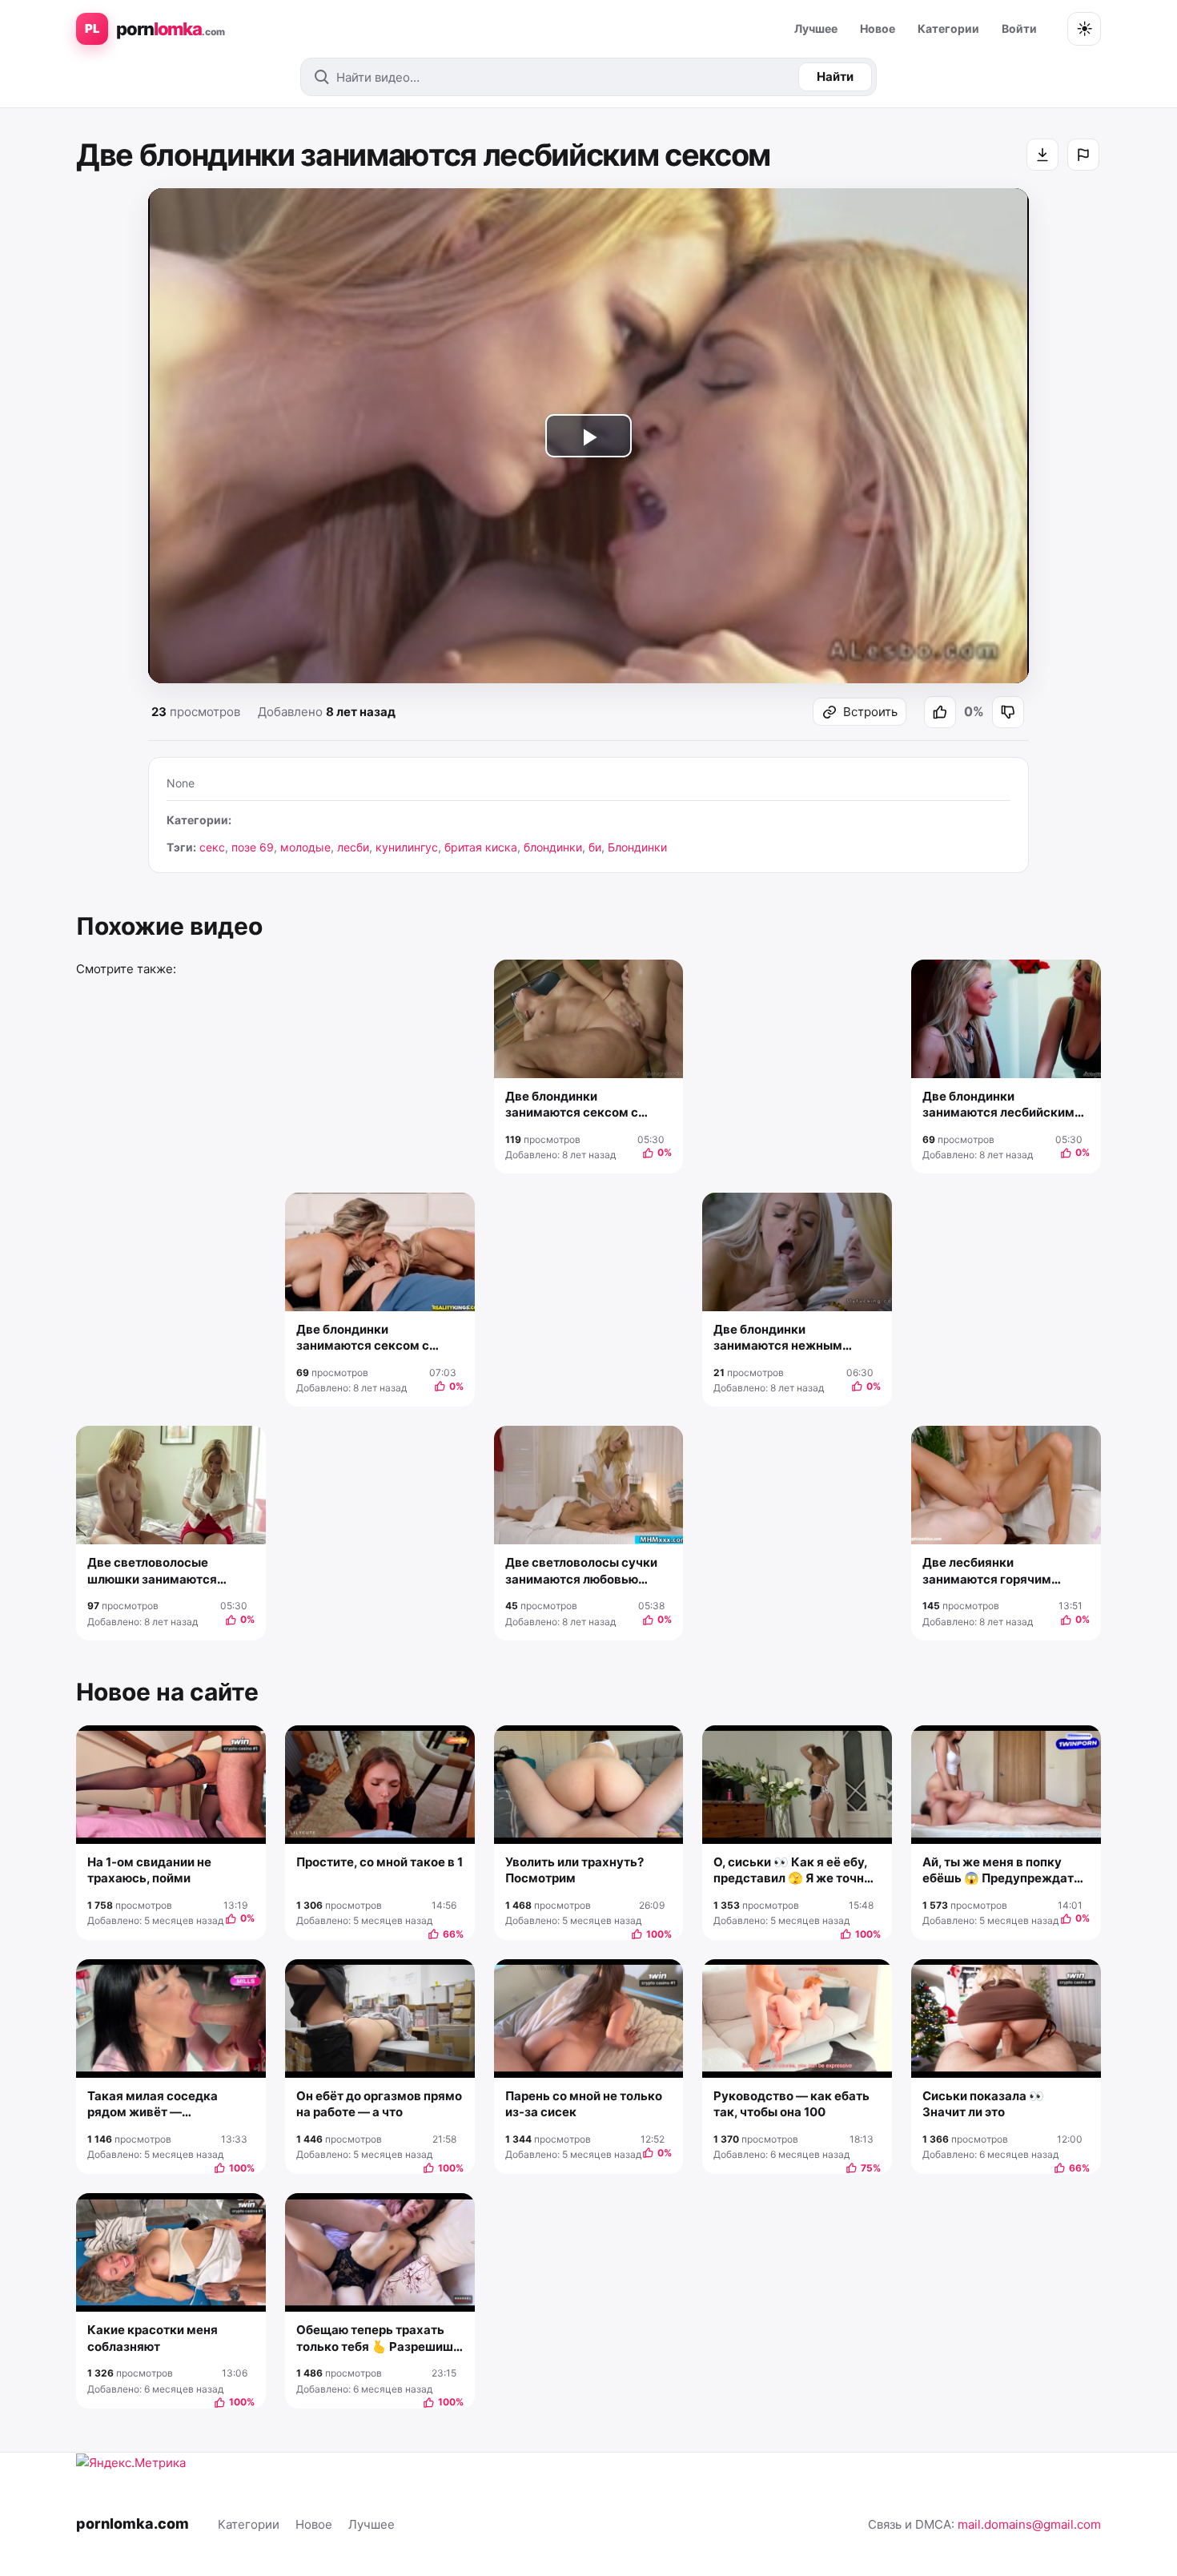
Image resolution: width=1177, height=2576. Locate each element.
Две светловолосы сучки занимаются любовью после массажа (581, 1571)
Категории (948, 28)
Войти (1019, 28)
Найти (835, 76)
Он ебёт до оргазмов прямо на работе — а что (379, 2104)
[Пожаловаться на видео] (1083, 155)
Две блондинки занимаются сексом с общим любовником (363, 1338)
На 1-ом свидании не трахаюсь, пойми (149, 1870)
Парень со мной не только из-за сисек (584, 2104)
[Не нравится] (1008, 712)
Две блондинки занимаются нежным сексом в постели (778, 1338)
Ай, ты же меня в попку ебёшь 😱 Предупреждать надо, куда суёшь (1002, 1871)
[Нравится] (940, 712)
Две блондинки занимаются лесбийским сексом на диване (998, 1105)
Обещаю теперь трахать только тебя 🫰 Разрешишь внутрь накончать (378, 2339)
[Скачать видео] (1042, 155)
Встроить (870, 712)
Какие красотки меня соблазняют (153, 2338)
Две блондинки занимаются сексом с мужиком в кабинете (572, 1105)
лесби (353, 847)
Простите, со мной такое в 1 (380, 1862)
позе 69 (253, 847)
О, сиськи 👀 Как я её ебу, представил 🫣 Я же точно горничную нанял (792, 1871)
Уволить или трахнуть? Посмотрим (574, 1870)
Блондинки (637, 847)
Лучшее (816, 28)
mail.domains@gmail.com (1029, 2524)
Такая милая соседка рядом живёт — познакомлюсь (153, 2105)
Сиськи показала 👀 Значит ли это (983, 2104)
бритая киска (481, 847)
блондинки (553, 847)
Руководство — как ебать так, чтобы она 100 (791, 2104)
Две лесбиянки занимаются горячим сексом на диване (987, 1571)
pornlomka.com (133, 2524)
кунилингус (407, 847)
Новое (878, 28)
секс (212, 847)
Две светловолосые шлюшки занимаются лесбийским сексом (152, 1571)
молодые (305, 847)
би (595, 847)
